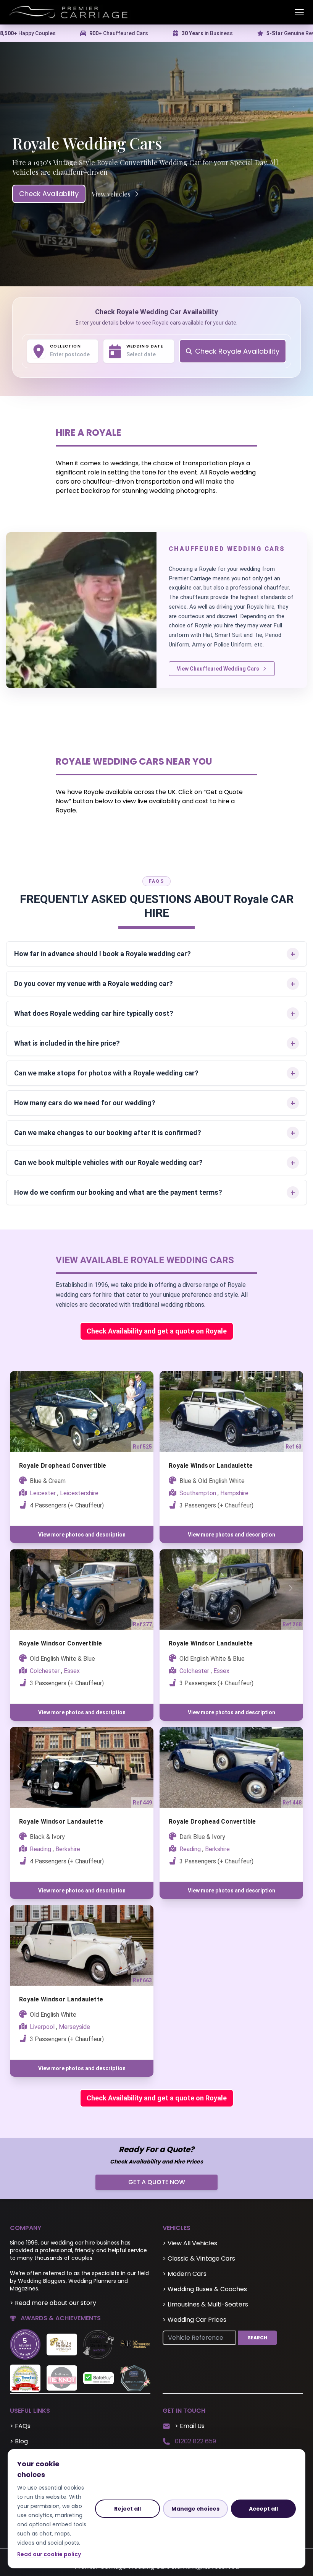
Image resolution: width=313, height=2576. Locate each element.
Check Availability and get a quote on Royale (157, 1331)
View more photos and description (82, 1535)
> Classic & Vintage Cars (199, 2258)
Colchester (45, 1671)
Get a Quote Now (157, 2182)
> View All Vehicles (190, 2243)
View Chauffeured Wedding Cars (218, 669)
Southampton (198, 1493)
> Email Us (190, 2426)
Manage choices (195, 2509)
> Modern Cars (185, 2274)
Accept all (263, 2509)
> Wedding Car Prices (194, 2320)
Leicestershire (79, 1493)
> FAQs (20, 2426)
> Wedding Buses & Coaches (205, 2289)
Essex (72, 1671)
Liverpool (42, 2027)
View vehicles (111, 194)
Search (257, 2338)
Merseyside (74, 2027)
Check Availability (49, 194)
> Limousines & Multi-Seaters (205, 2304)
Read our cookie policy (49, 2554)
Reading (40, 1849)
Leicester (43, 1493)
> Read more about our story (53, 2303)
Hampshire (234, 1493)
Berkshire (68, 1849)
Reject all (127, 2509)
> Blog (19, 2441)
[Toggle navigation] (299, 12)
